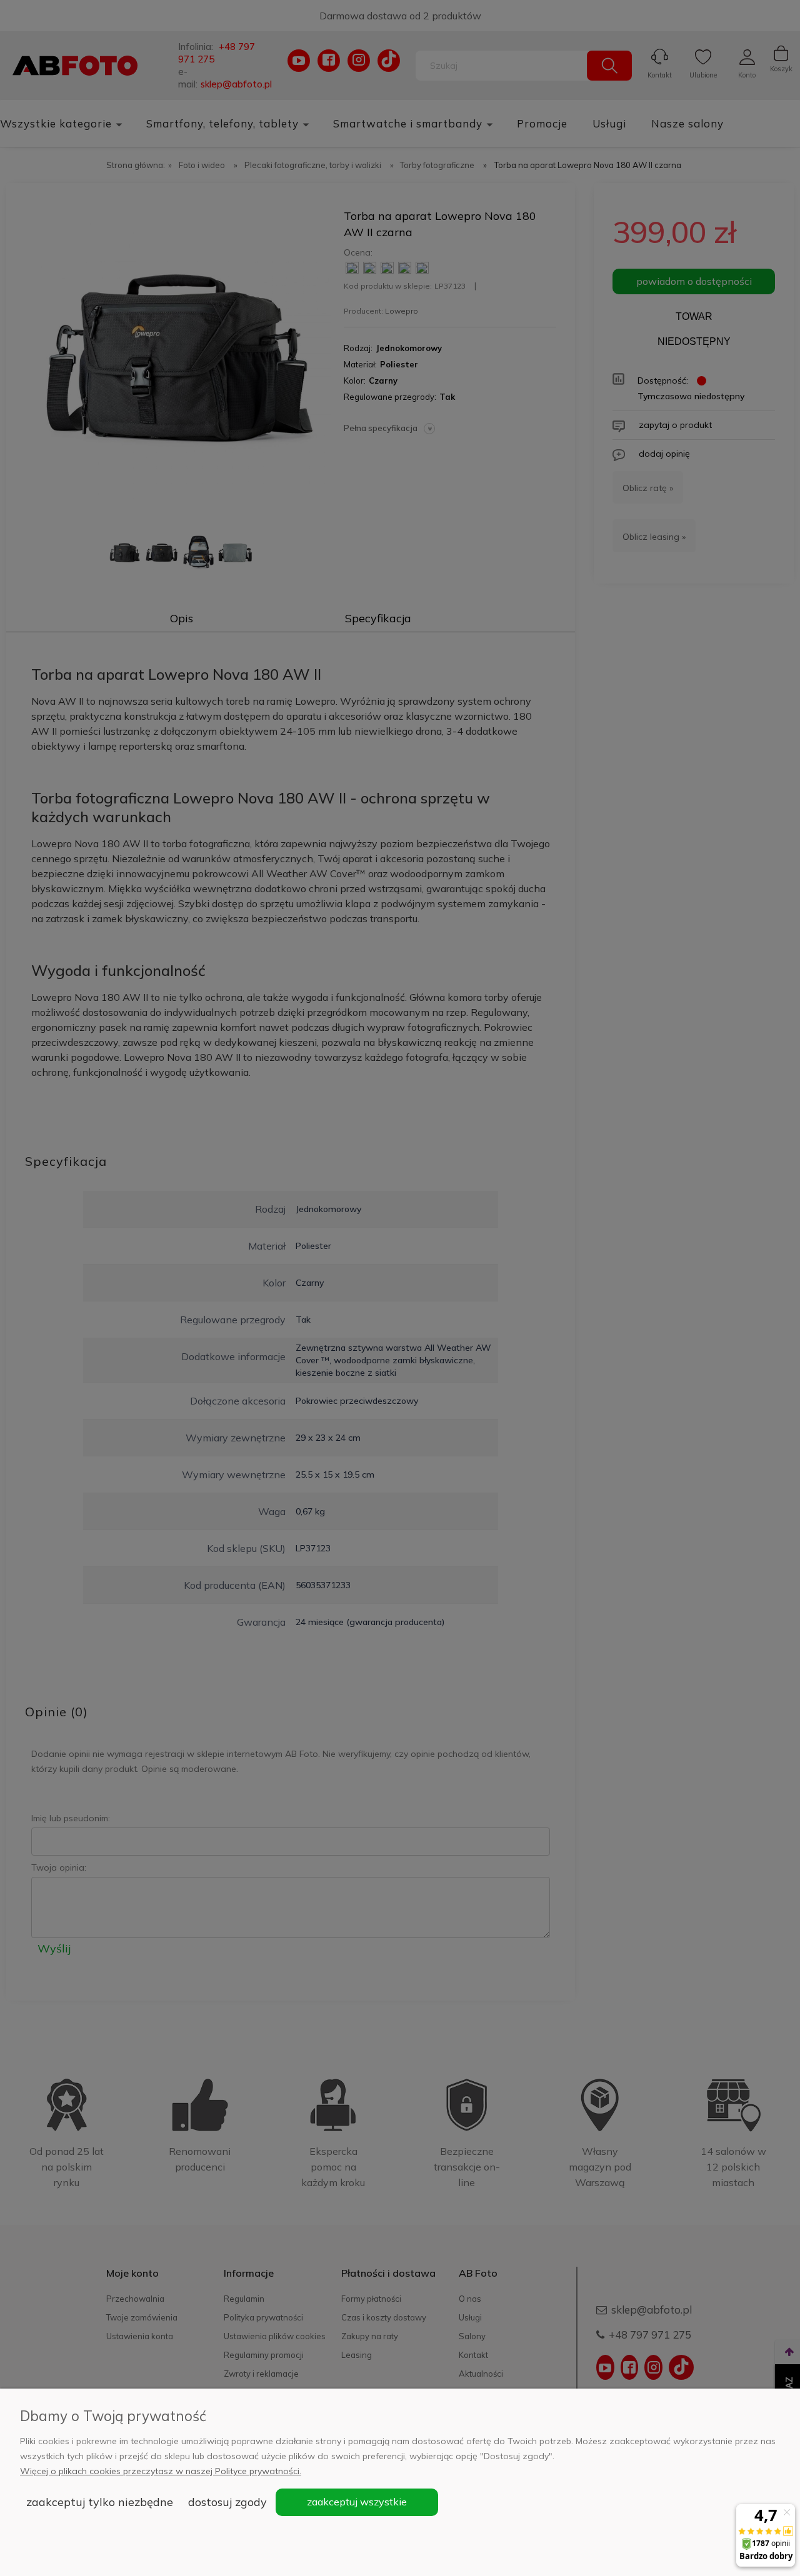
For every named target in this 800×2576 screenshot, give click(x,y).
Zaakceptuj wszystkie (357, 2502)
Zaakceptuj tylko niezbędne (100, 2502)
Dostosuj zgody (227, 2502)
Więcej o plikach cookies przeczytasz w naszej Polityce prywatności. (161, 2471)
